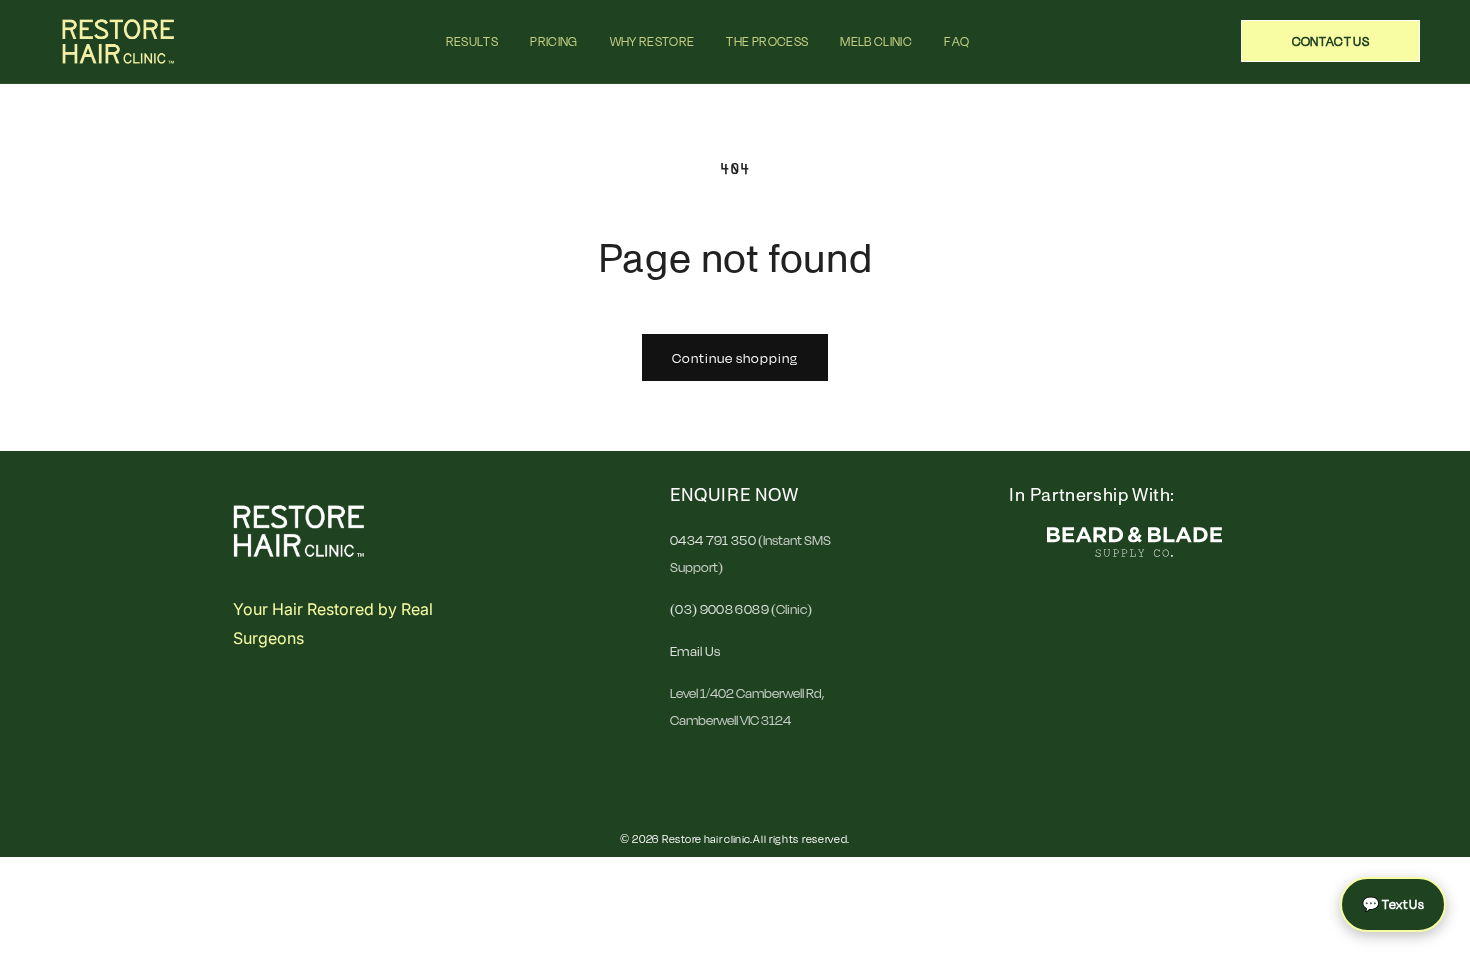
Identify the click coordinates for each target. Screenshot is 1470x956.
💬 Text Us (1393, 904)
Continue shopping (735, 358)
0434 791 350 (713, 540)
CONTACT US (1331, 41)
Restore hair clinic (706, 839)
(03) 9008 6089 (720, 609)
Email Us (695, 651)
